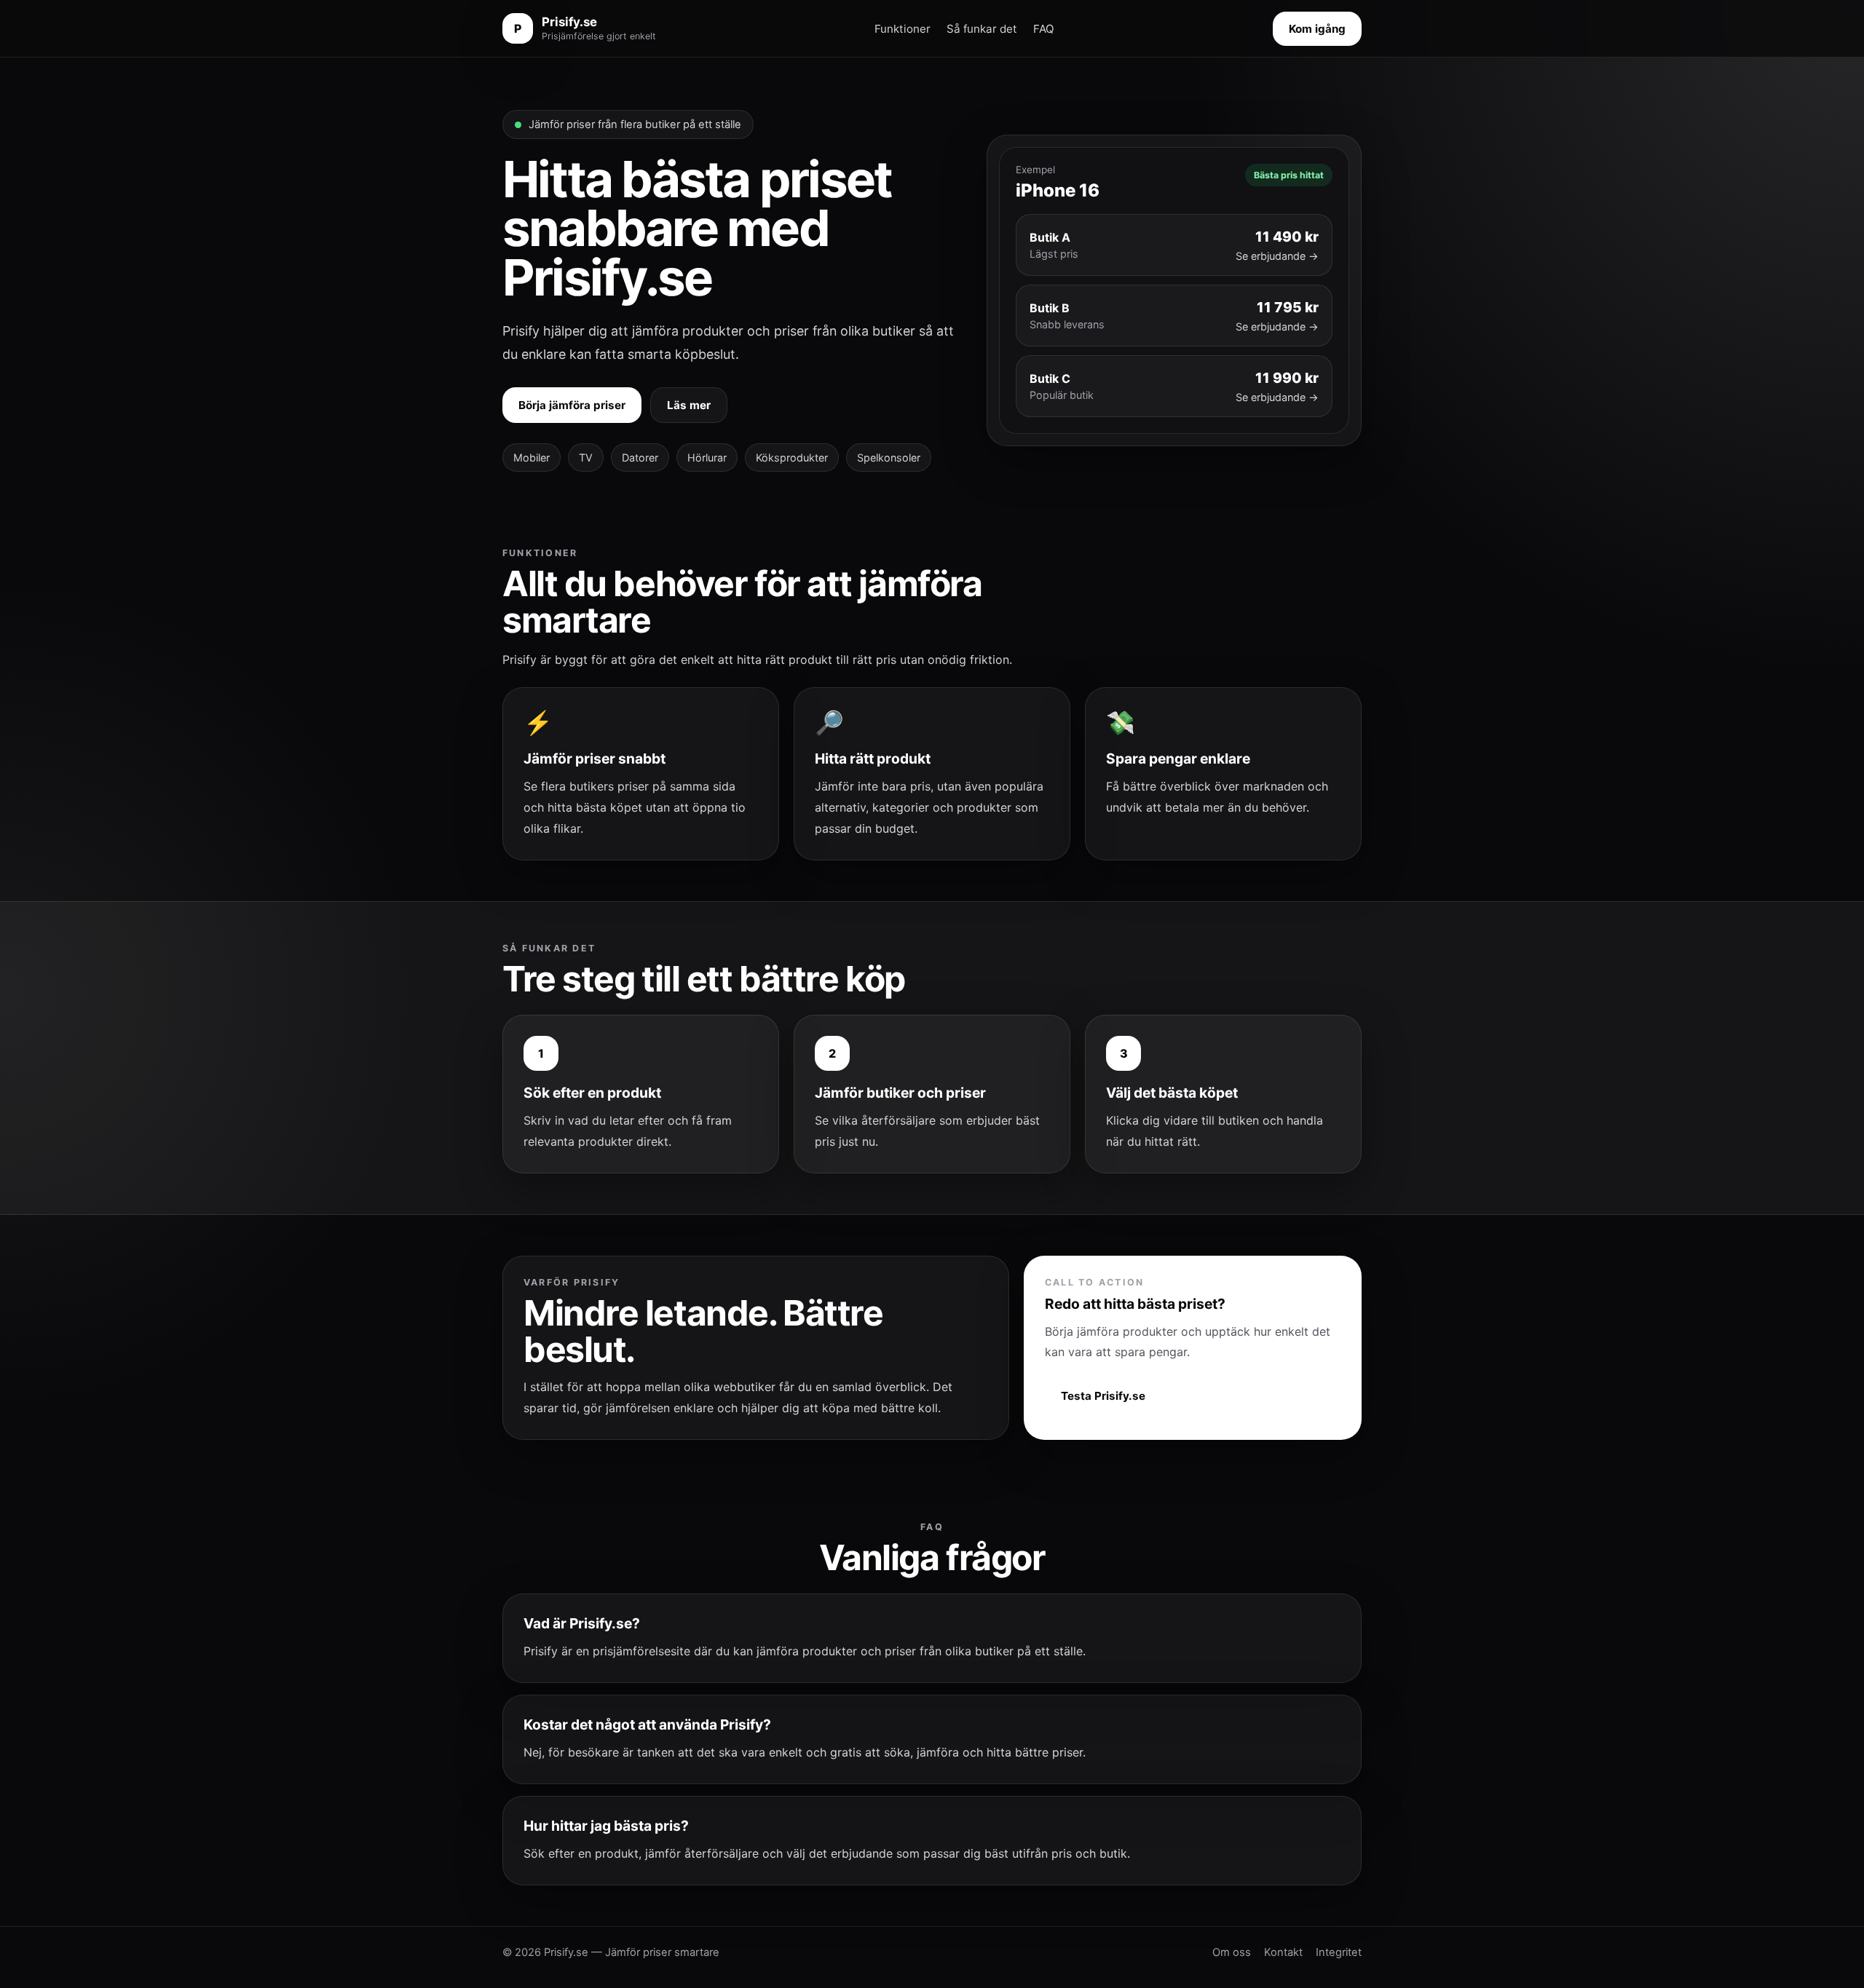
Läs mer (689, 405)
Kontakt (1283, 1952)
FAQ (1044, 29)
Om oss (1232, 1952)
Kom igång (1317, 29)
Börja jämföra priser (572, 405)
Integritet (1339, 1952)
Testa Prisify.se (1103, 1396)
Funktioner (903, 29)
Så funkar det (982, 29)
